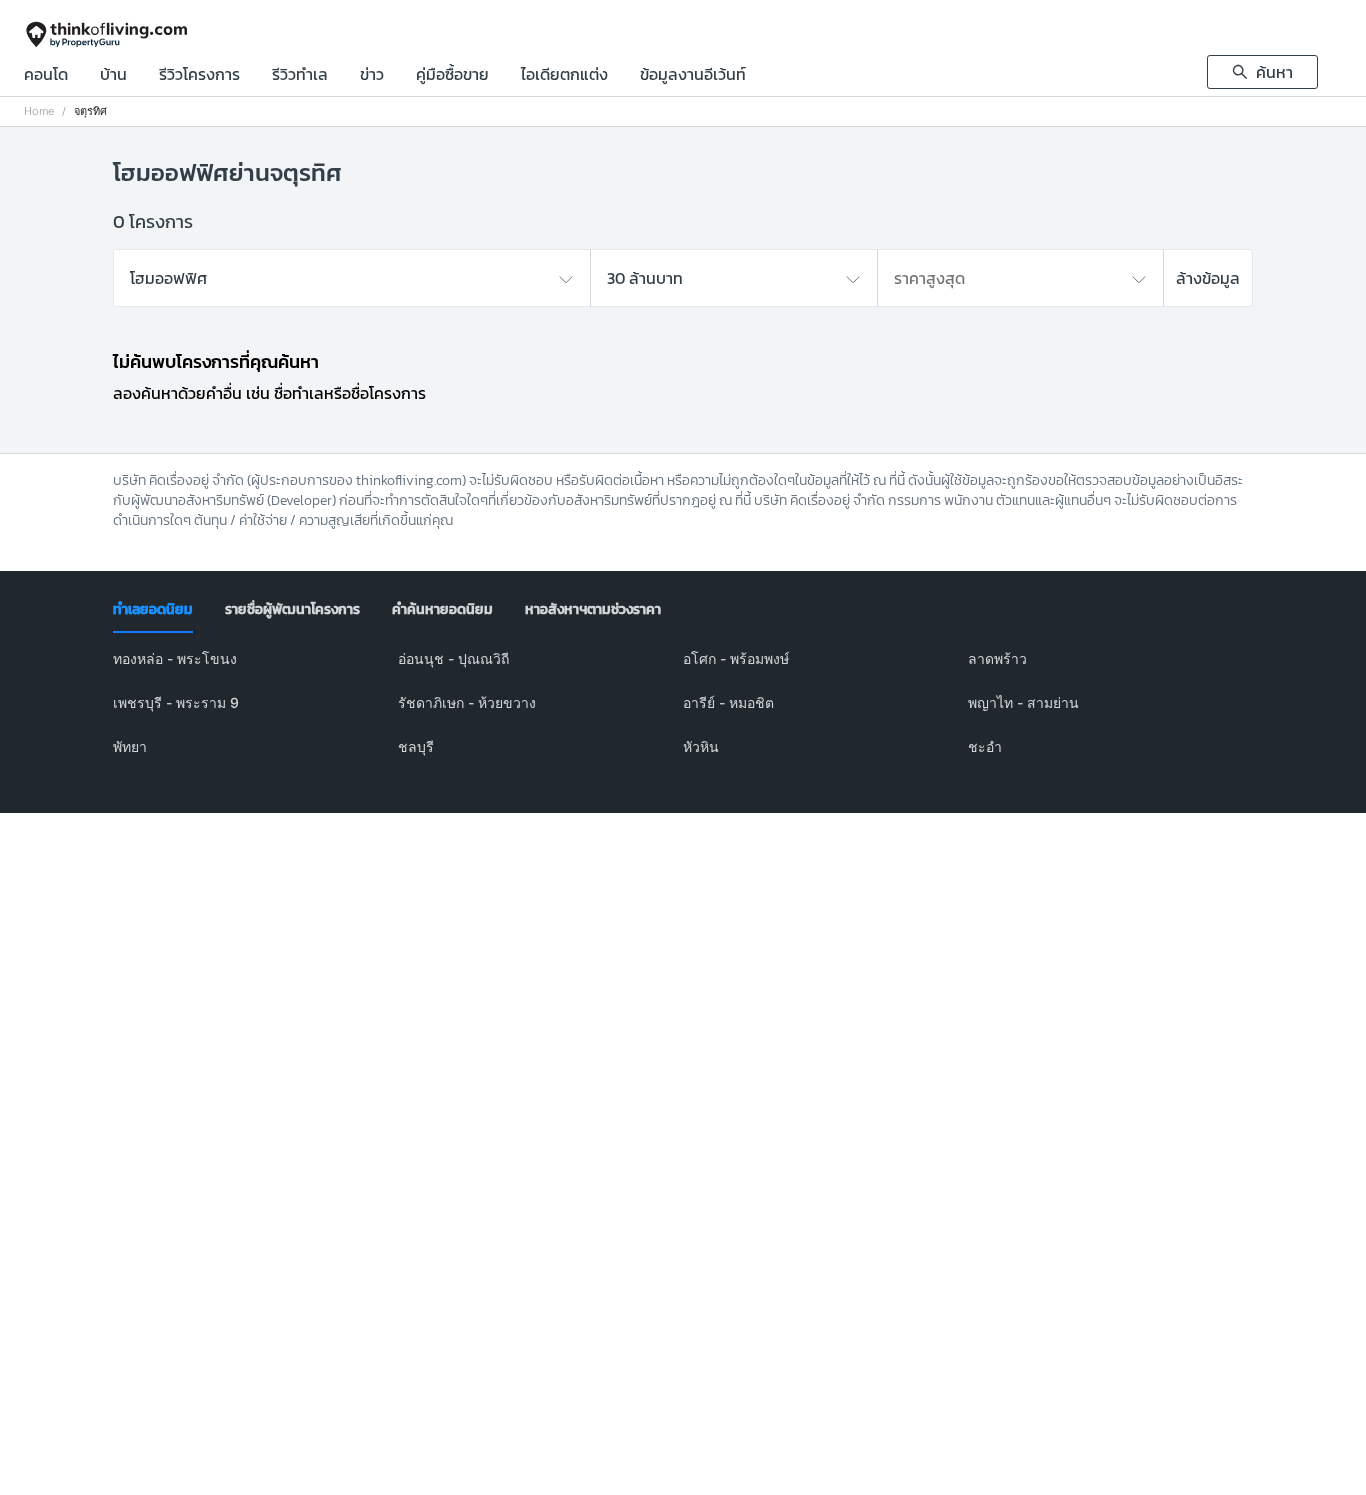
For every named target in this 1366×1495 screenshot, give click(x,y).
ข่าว (372, 76)
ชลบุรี (416, 746)
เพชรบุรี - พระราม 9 (176, 702)
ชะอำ (985, 746)
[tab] (153, 610)
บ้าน (113, 76)
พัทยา (130, 746)
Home (39, 111)
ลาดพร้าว (997, 658)
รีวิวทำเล (300, 76)
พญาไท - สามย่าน (1023, 702)
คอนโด (46, 76)
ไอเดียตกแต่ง (564, 76)
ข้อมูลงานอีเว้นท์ (693, 76)
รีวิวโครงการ (199, 76)
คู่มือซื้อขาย (452, 76)
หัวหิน (701, 746)
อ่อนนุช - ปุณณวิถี (453, 658)
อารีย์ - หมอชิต (728, 702)
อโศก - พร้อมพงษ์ (736, 658)
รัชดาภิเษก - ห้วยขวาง (467, 702)
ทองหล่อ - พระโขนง (175, 658)
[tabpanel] (683, 715)
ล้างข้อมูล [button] (1208, 278)
